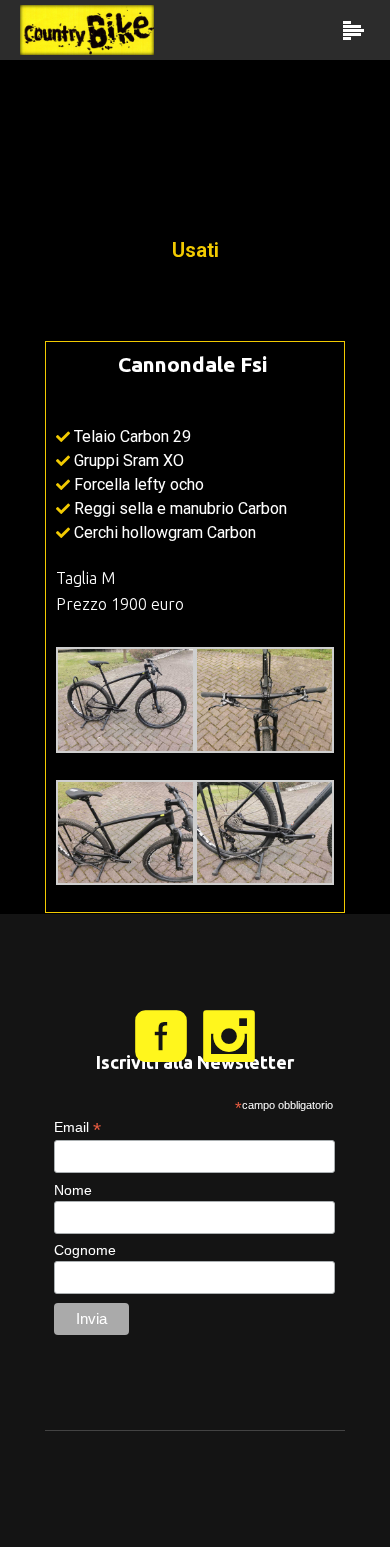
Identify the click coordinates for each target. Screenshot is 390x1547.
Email (77, 1127)
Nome (73, 1190)
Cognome (85, 1250)
